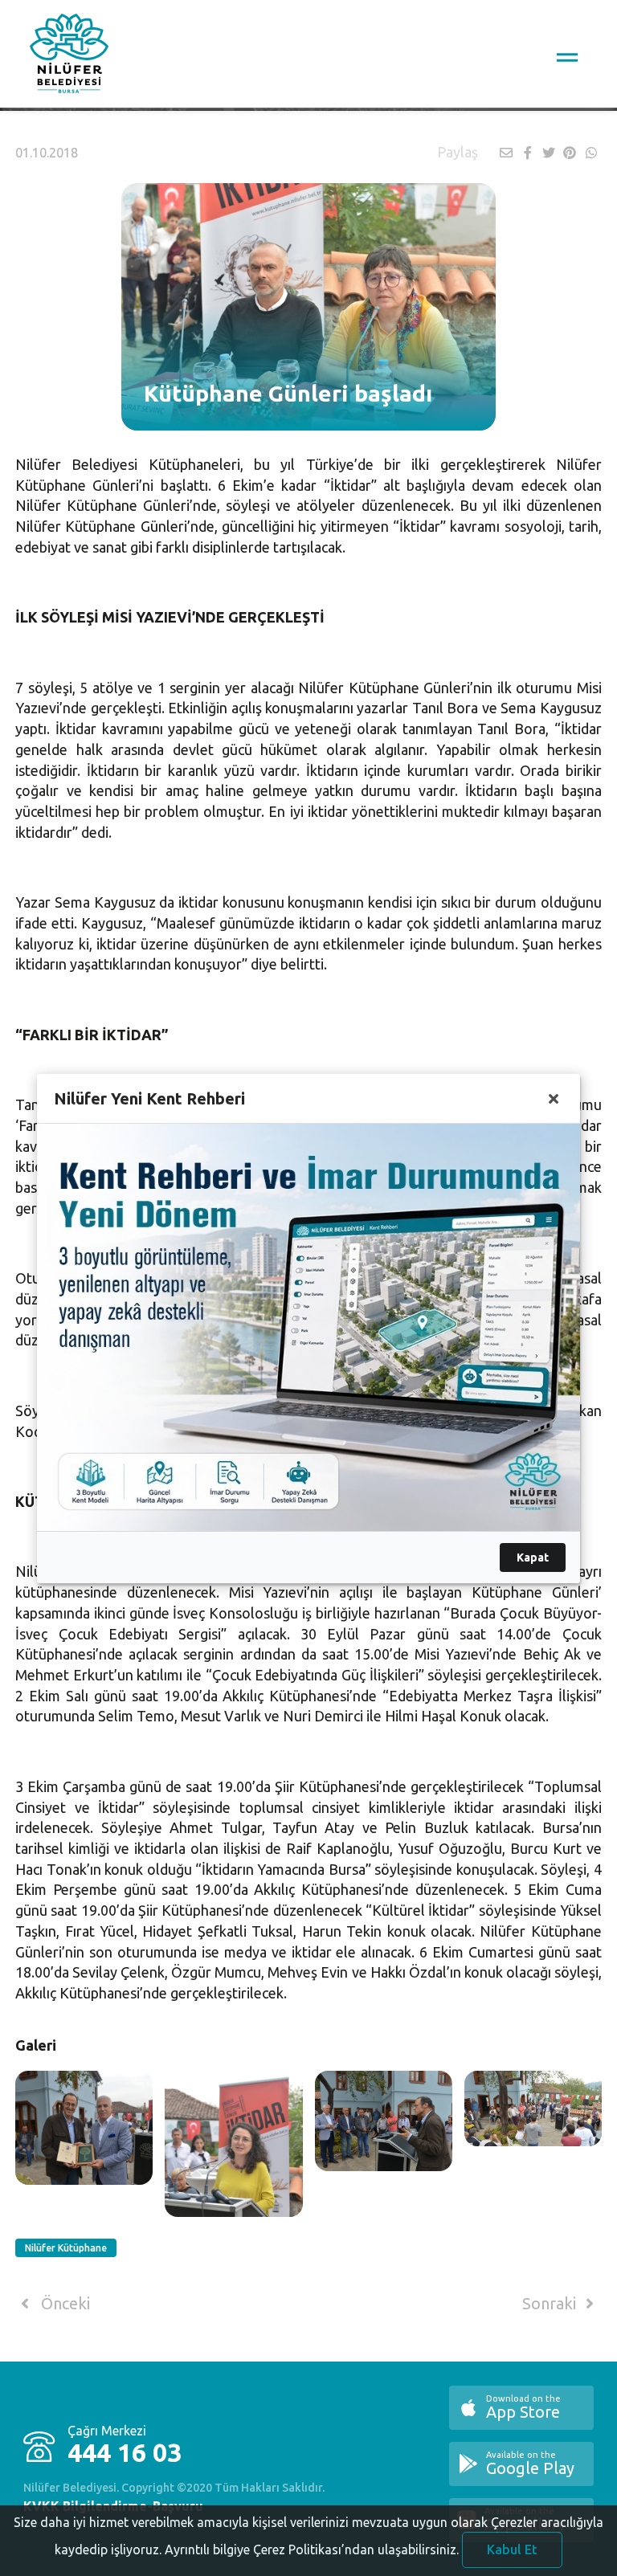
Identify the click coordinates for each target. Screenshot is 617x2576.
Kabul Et (512, 2549)
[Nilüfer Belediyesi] (69, 56)
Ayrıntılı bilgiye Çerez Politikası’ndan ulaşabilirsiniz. (312, 2549)
